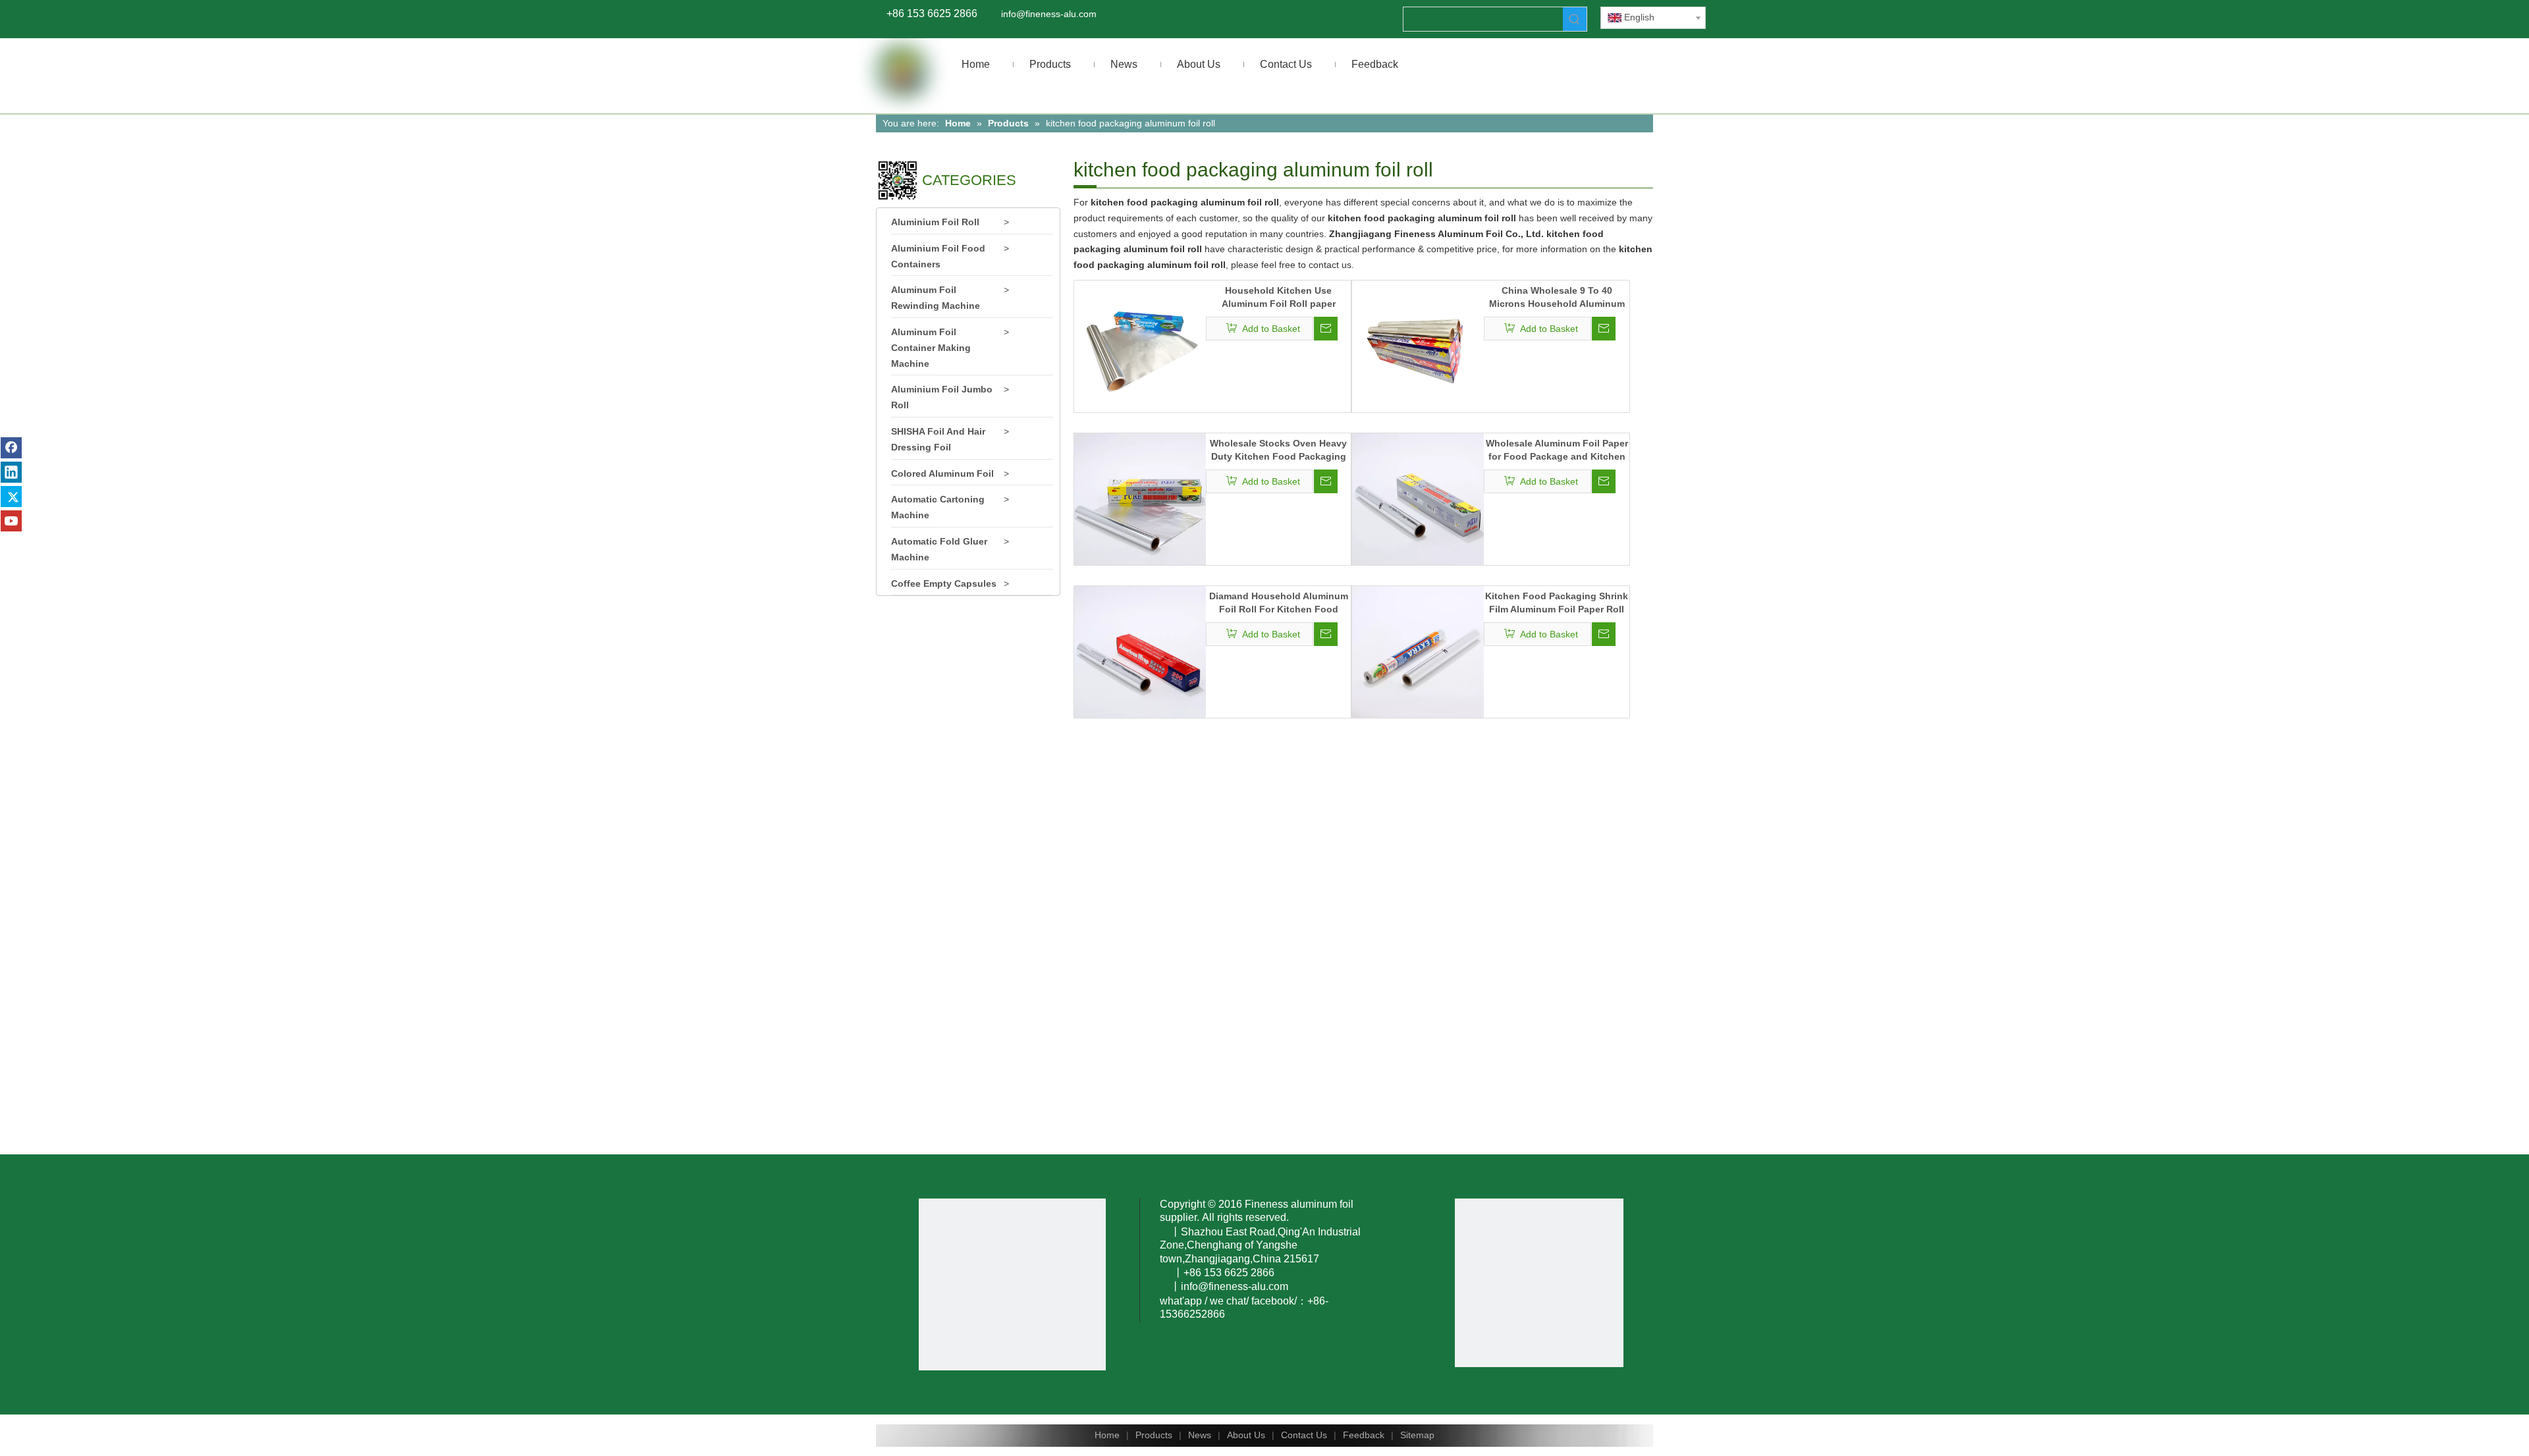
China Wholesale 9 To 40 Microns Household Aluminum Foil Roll (1557, 298)
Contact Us (1304, 1435)
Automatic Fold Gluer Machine (939, 549)
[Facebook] (11, 448)
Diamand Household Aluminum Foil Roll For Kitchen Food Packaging (1279, 603)
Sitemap (1417, 1435)
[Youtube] (11, 521)
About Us (1246, 1435)
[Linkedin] (11, 472)
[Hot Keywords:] (1575, 19)
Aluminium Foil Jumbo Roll (942, 397)
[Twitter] (11, 497)
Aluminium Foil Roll (935, 222)
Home (1107, 1435)
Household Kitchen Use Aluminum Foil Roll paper (1279, 297)
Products (1154, 1435)
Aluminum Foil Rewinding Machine (936, 298)
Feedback (1364, 1435)
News (1200, 1435)
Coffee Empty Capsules (944, 583)
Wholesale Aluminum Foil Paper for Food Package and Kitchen (1557, 450)
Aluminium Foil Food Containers (938, 256)
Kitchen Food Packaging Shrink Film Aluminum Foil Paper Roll (1557, 603)
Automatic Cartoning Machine (938, 507)
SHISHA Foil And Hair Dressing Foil (938, 439)
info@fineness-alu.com (1049, 14)
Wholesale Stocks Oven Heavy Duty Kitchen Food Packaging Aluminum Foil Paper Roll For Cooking (1278, 450)
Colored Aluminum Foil (942, 473)
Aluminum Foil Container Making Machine (931, 348)
